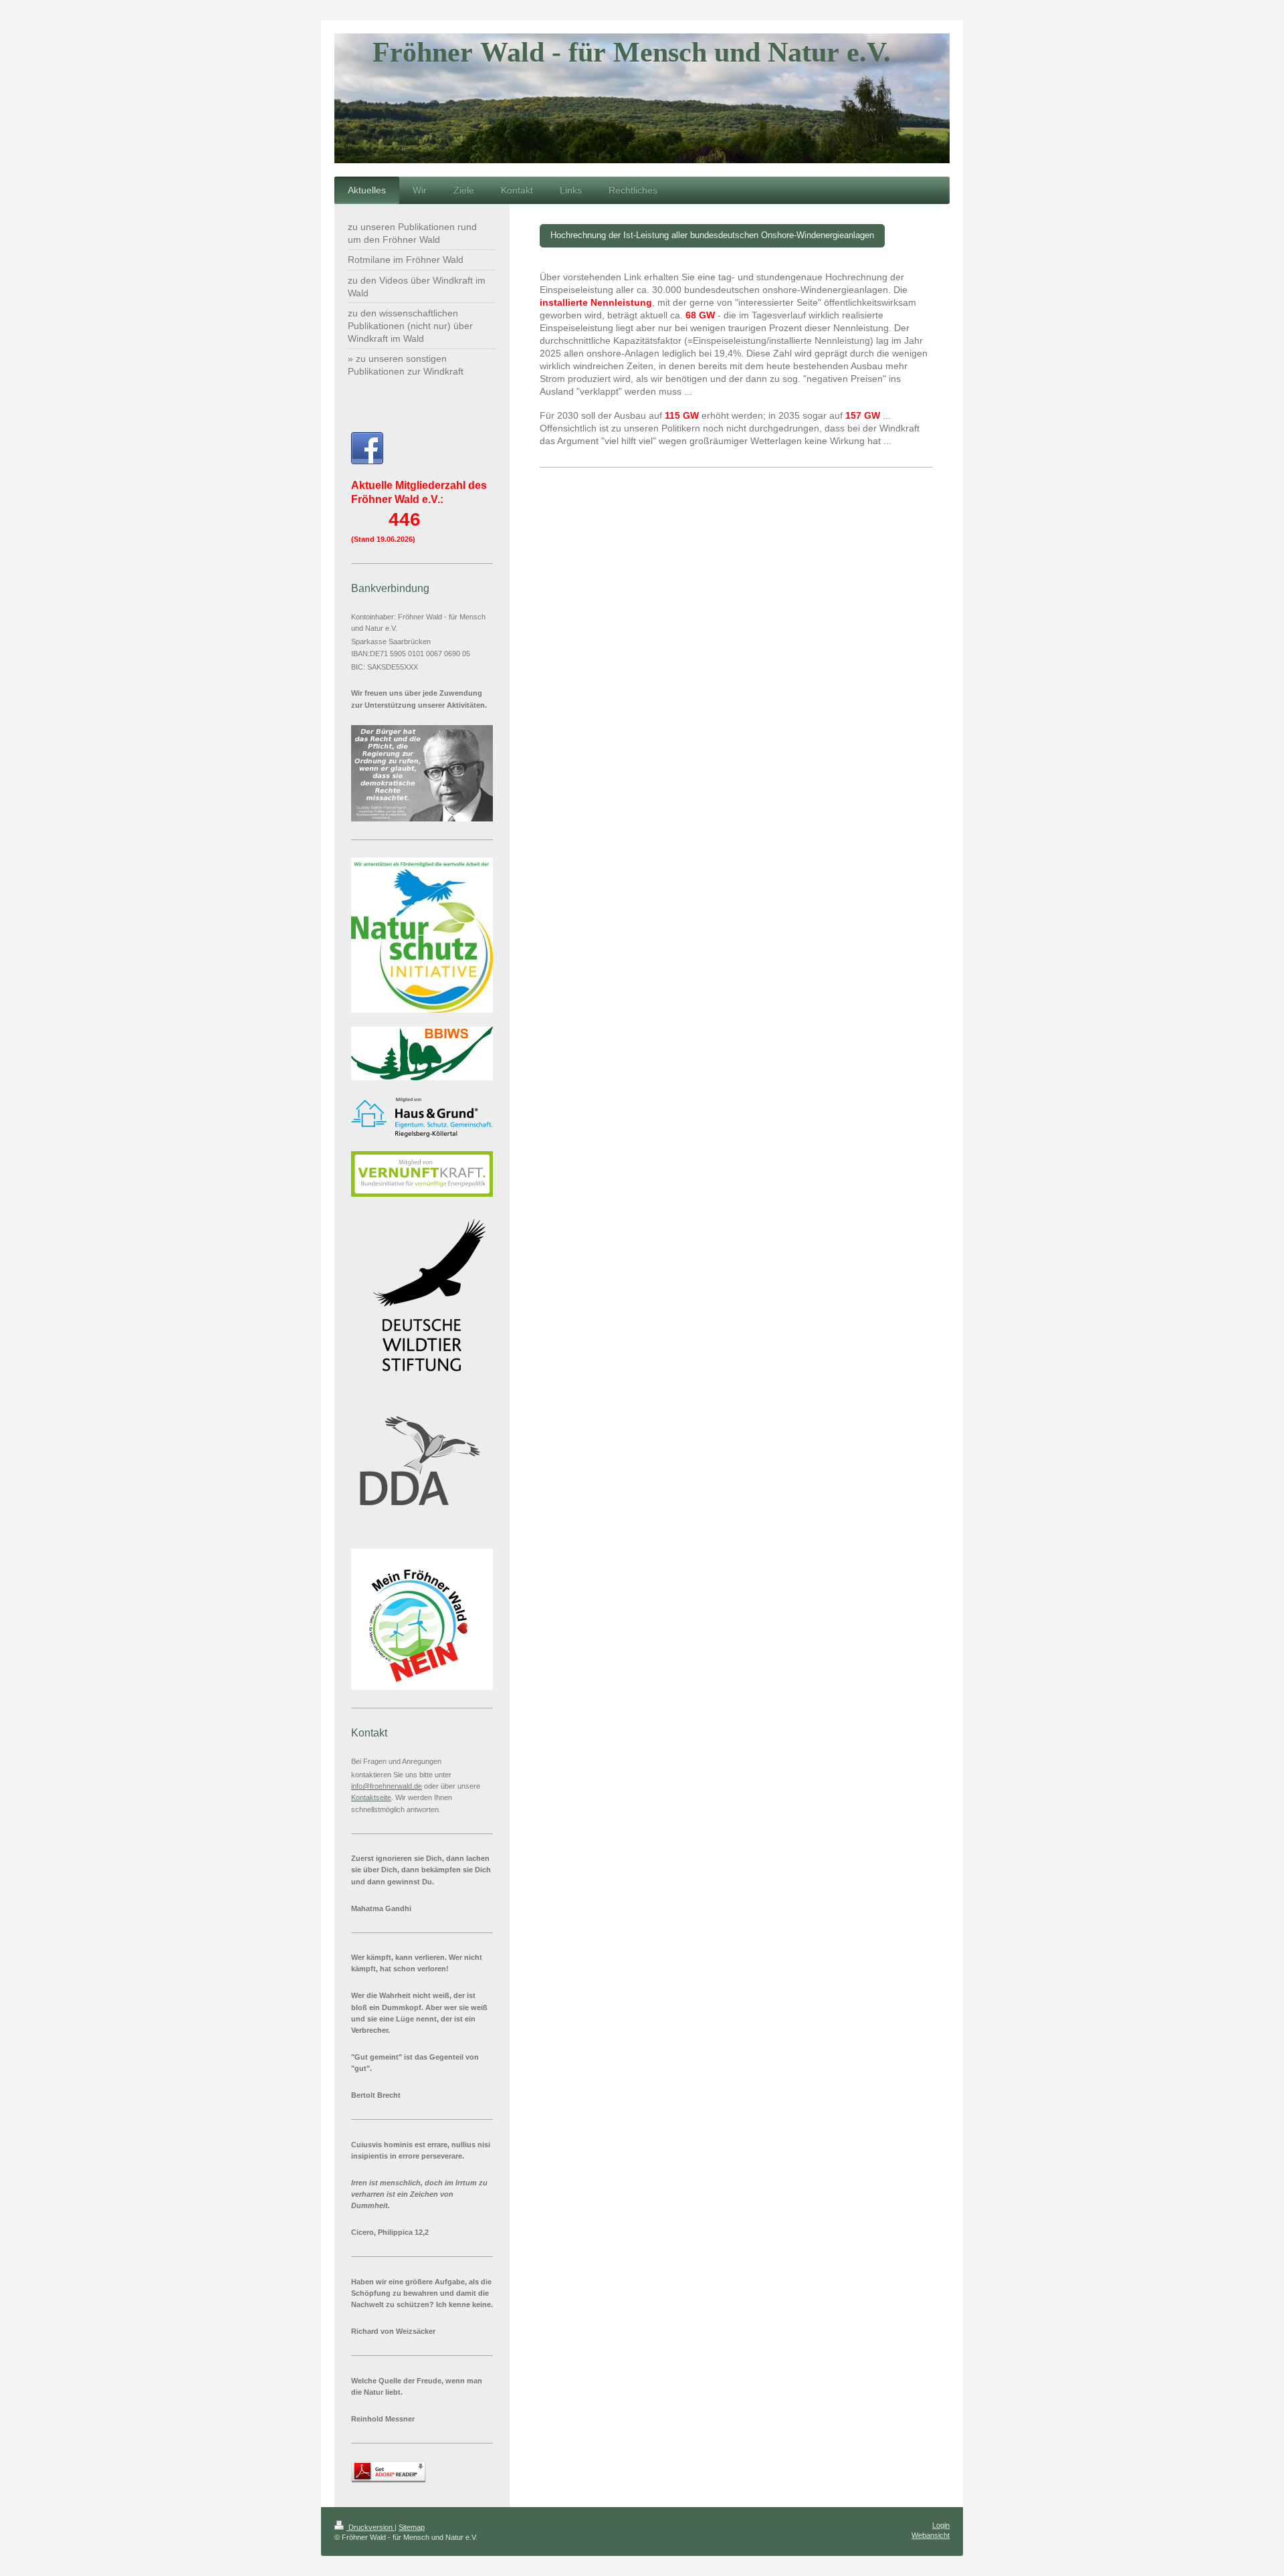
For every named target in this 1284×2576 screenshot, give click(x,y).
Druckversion (370, 2527)
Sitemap (412, 2527)
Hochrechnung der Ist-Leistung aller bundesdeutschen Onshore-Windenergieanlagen (712, 235)
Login (941, 2525)
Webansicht (931, 2535)
